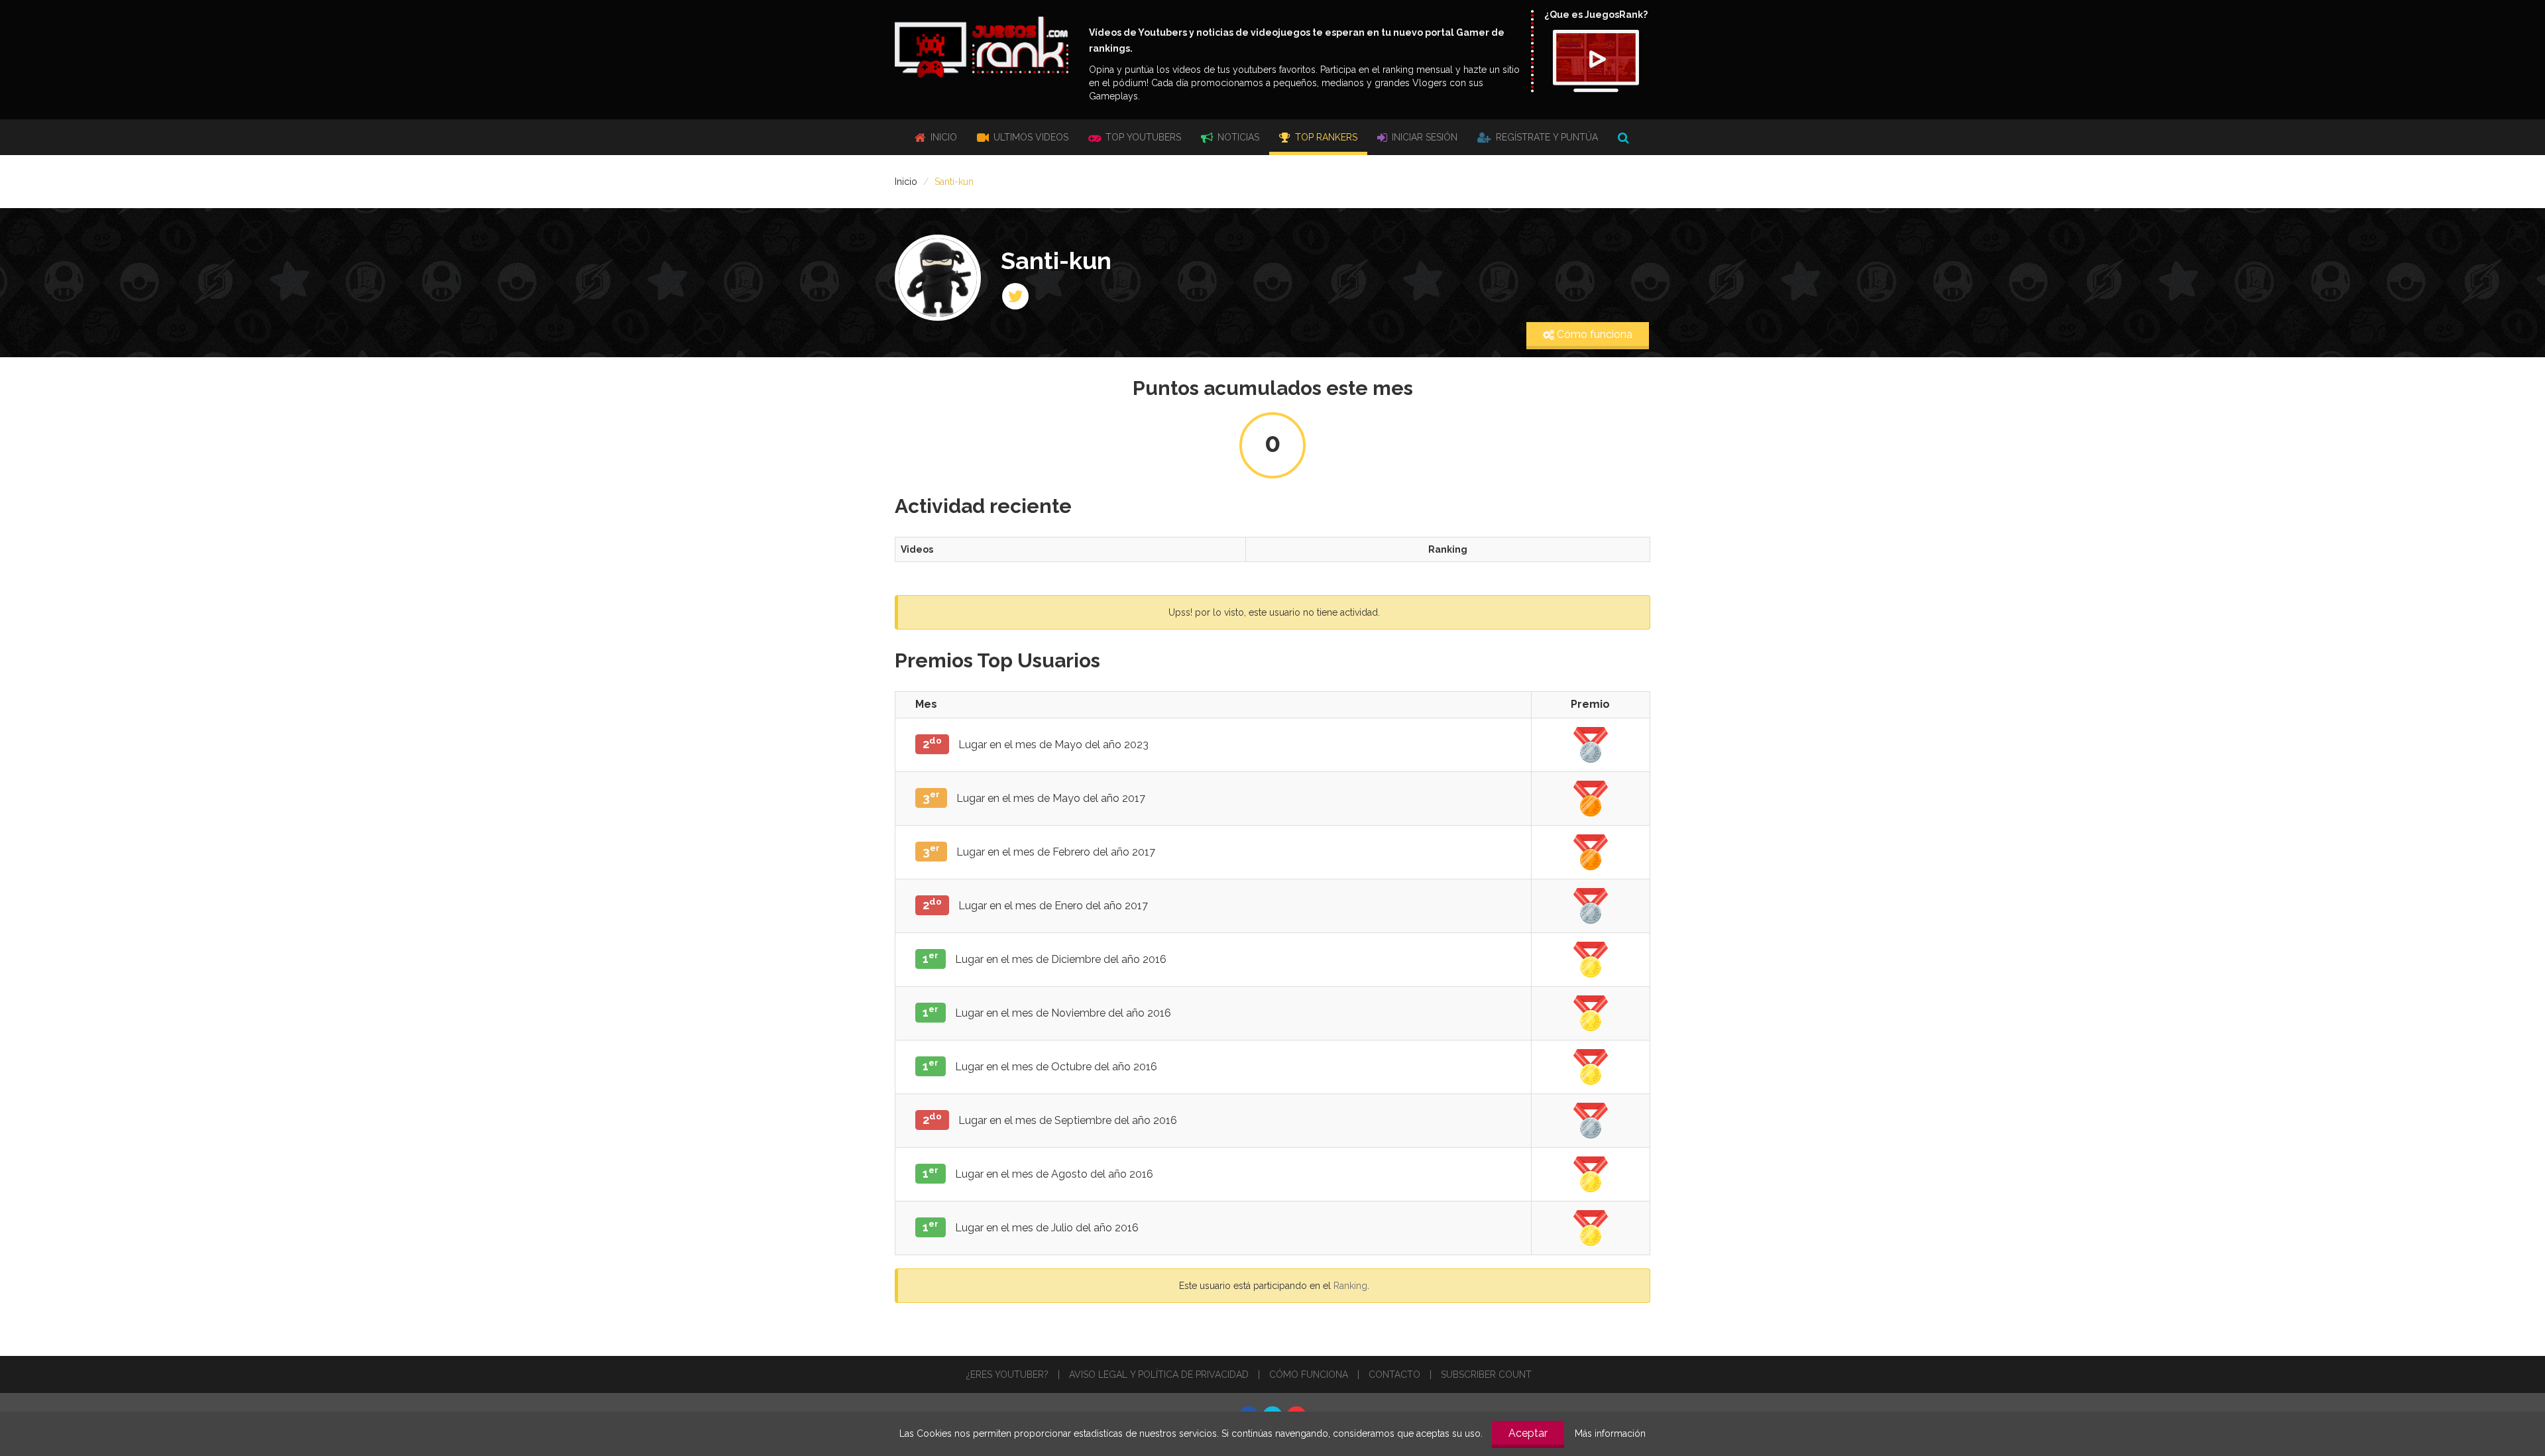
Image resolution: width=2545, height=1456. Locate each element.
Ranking (1350, 1286)
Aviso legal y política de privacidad (1159, 1374)
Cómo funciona (1593, 334)
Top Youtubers (1142, 137)
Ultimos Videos (1030, 137)
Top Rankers (1325, 137)
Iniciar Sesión (1423, 137)
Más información (1610, 1433)
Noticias (1237, 137)
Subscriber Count (1486, 1374)
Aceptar (1528, 1433)
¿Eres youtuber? (1007, 1374)
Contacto (1394, 1374)
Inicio (942, 137)
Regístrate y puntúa (1546, 137)
